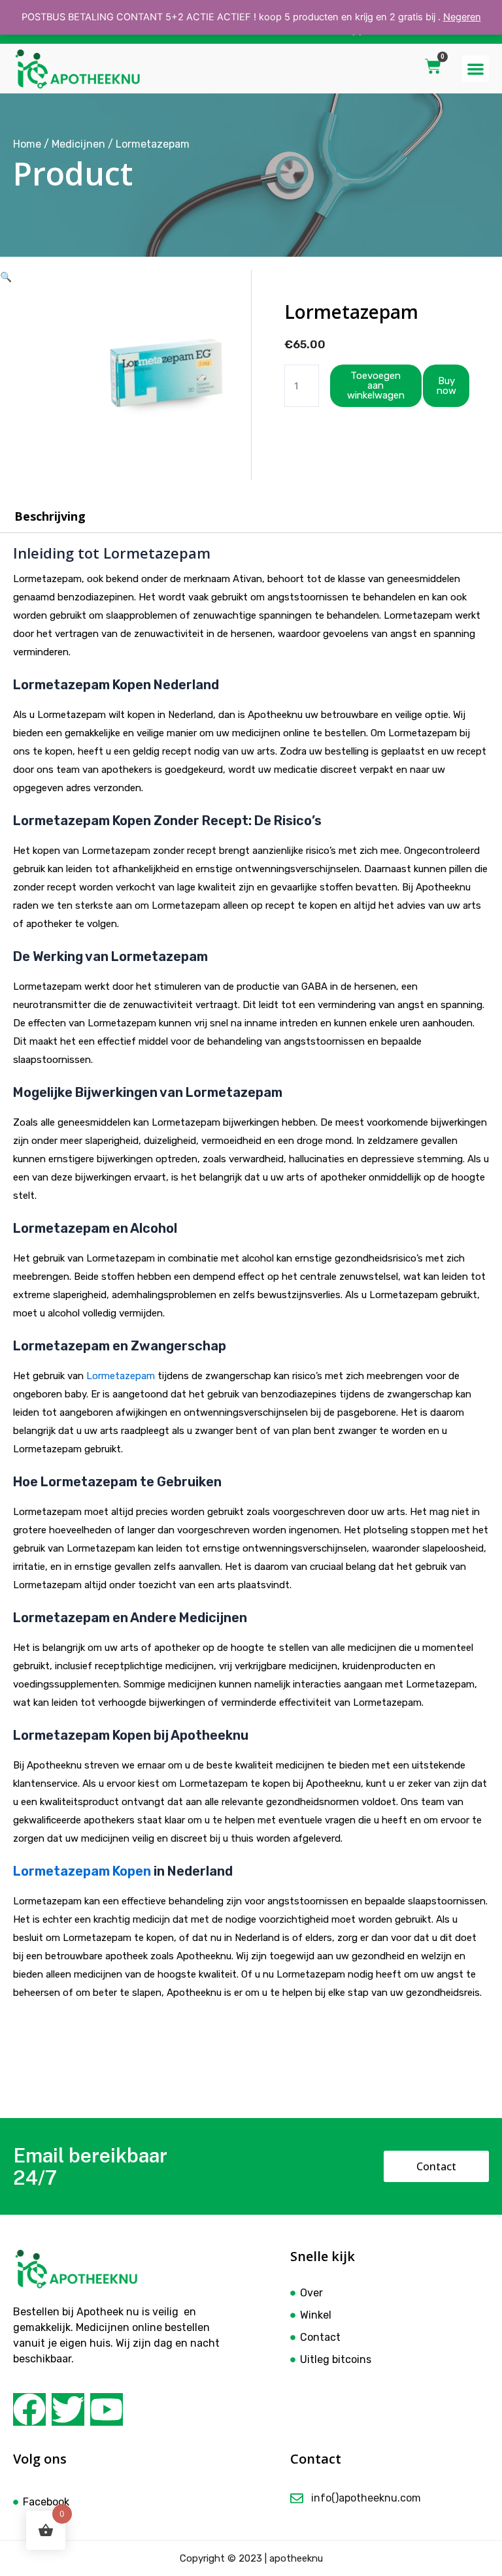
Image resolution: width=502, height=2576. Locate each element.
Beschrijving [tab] (50, 516)
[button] (476, 69)
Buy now (446, 386)
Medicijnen (78, 144)
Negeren (462, 17)
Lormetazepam (121, 1376)
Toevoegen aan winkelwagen (376, 385)
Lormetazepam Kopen (82, 1871)
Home (27, 144)
